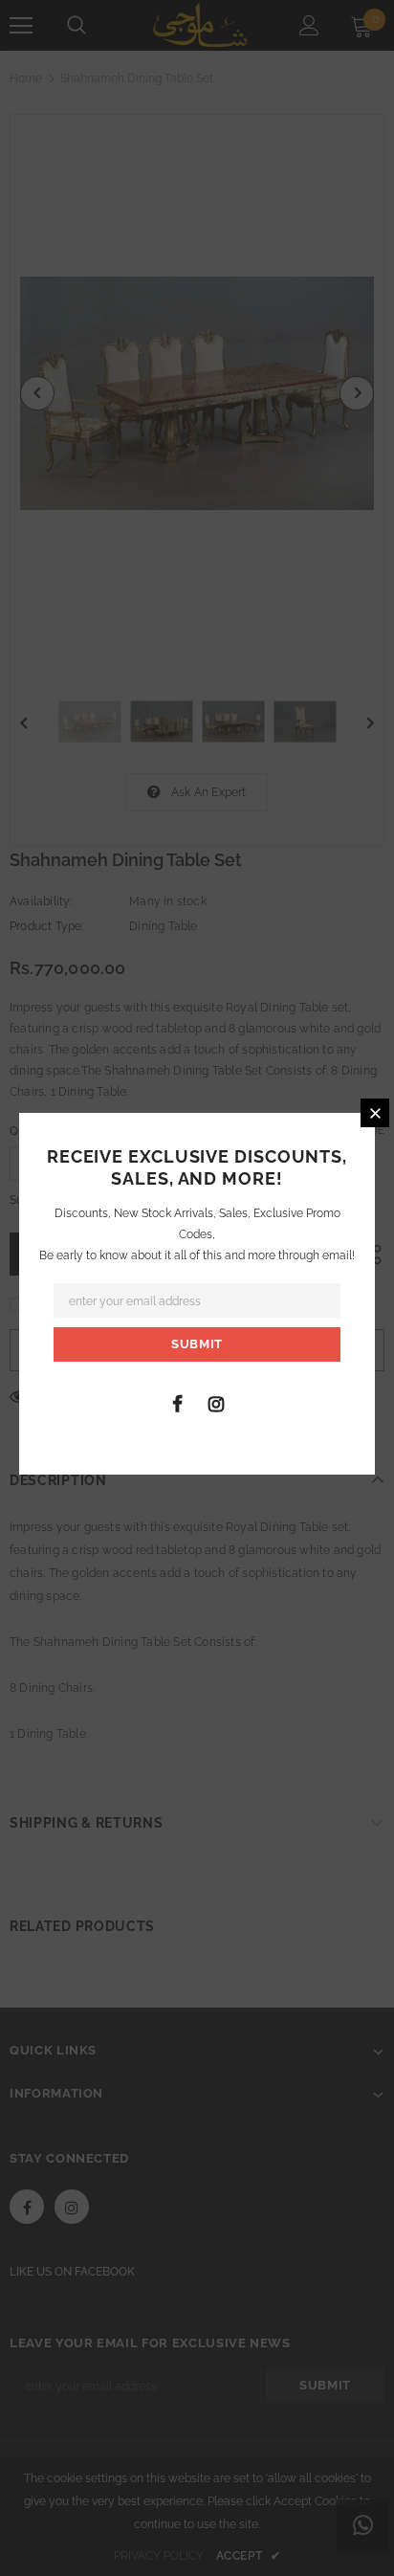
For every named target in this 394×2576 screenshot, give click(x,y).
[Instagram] (216, 1403)
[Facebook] (177, 1403)
